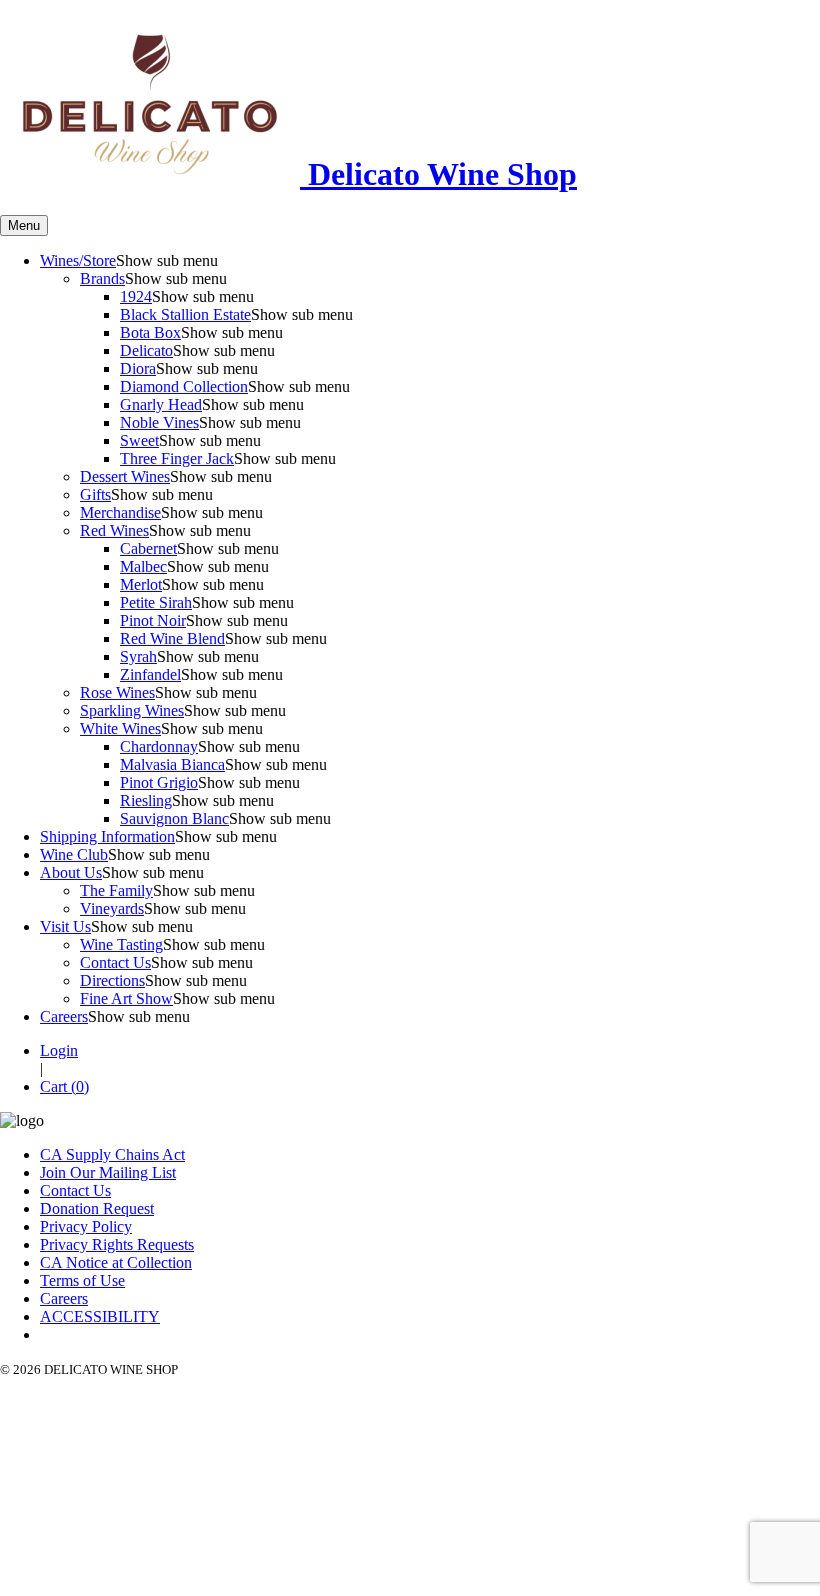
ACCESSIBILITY (100, 1316)
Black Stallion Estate (185, 314)
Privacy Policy (86, 1226)
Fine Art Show (126, 998)
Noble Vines (159, 422)
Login (59, 1050)
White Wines (120, 728)
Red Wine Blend (172, 638)
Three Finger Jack (177, 458)
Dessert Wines (125, 476)
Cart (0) (64, 1086)
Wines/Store (78, 260)
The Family (116, 890)
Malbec (143, 566)
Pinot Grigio (159, 782)
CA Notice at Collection (116, 1262)
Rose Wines (117, 692)
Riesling (146, 800)
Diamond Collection (184, 386)
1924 (136, 296)
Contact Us (115, 962)
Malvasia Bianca (172, 764)
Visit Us (65, 926)
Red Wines (114, 530)
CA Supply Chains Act (112, 1154)
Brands (102, 278)
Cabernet (148, 548)
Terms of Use (82, 1280)
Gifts (95, 494)
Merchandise (120, 512)
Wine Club (74, 854)
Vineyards (112, 908)
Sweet (139, 440)
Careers (64, 1016)
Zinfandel (150, 674)
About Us (71, 872)
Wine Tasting (121, 944)
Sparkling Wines (132, 710)
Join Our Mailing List (108, 1172)
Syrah (138, 656)
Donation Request (97, 1208)
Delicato (146, 350)
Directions (112, 980)
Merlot (141, 584)
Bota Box (150, 332)
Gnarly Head (161, 404)
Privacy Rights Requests (117, 1244)
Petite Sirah (156, 602)
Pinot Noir (153, 620)
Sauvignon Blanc (174, 818)
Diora (138, 368)
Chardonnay (159, 746)
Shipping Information (107, 836)
